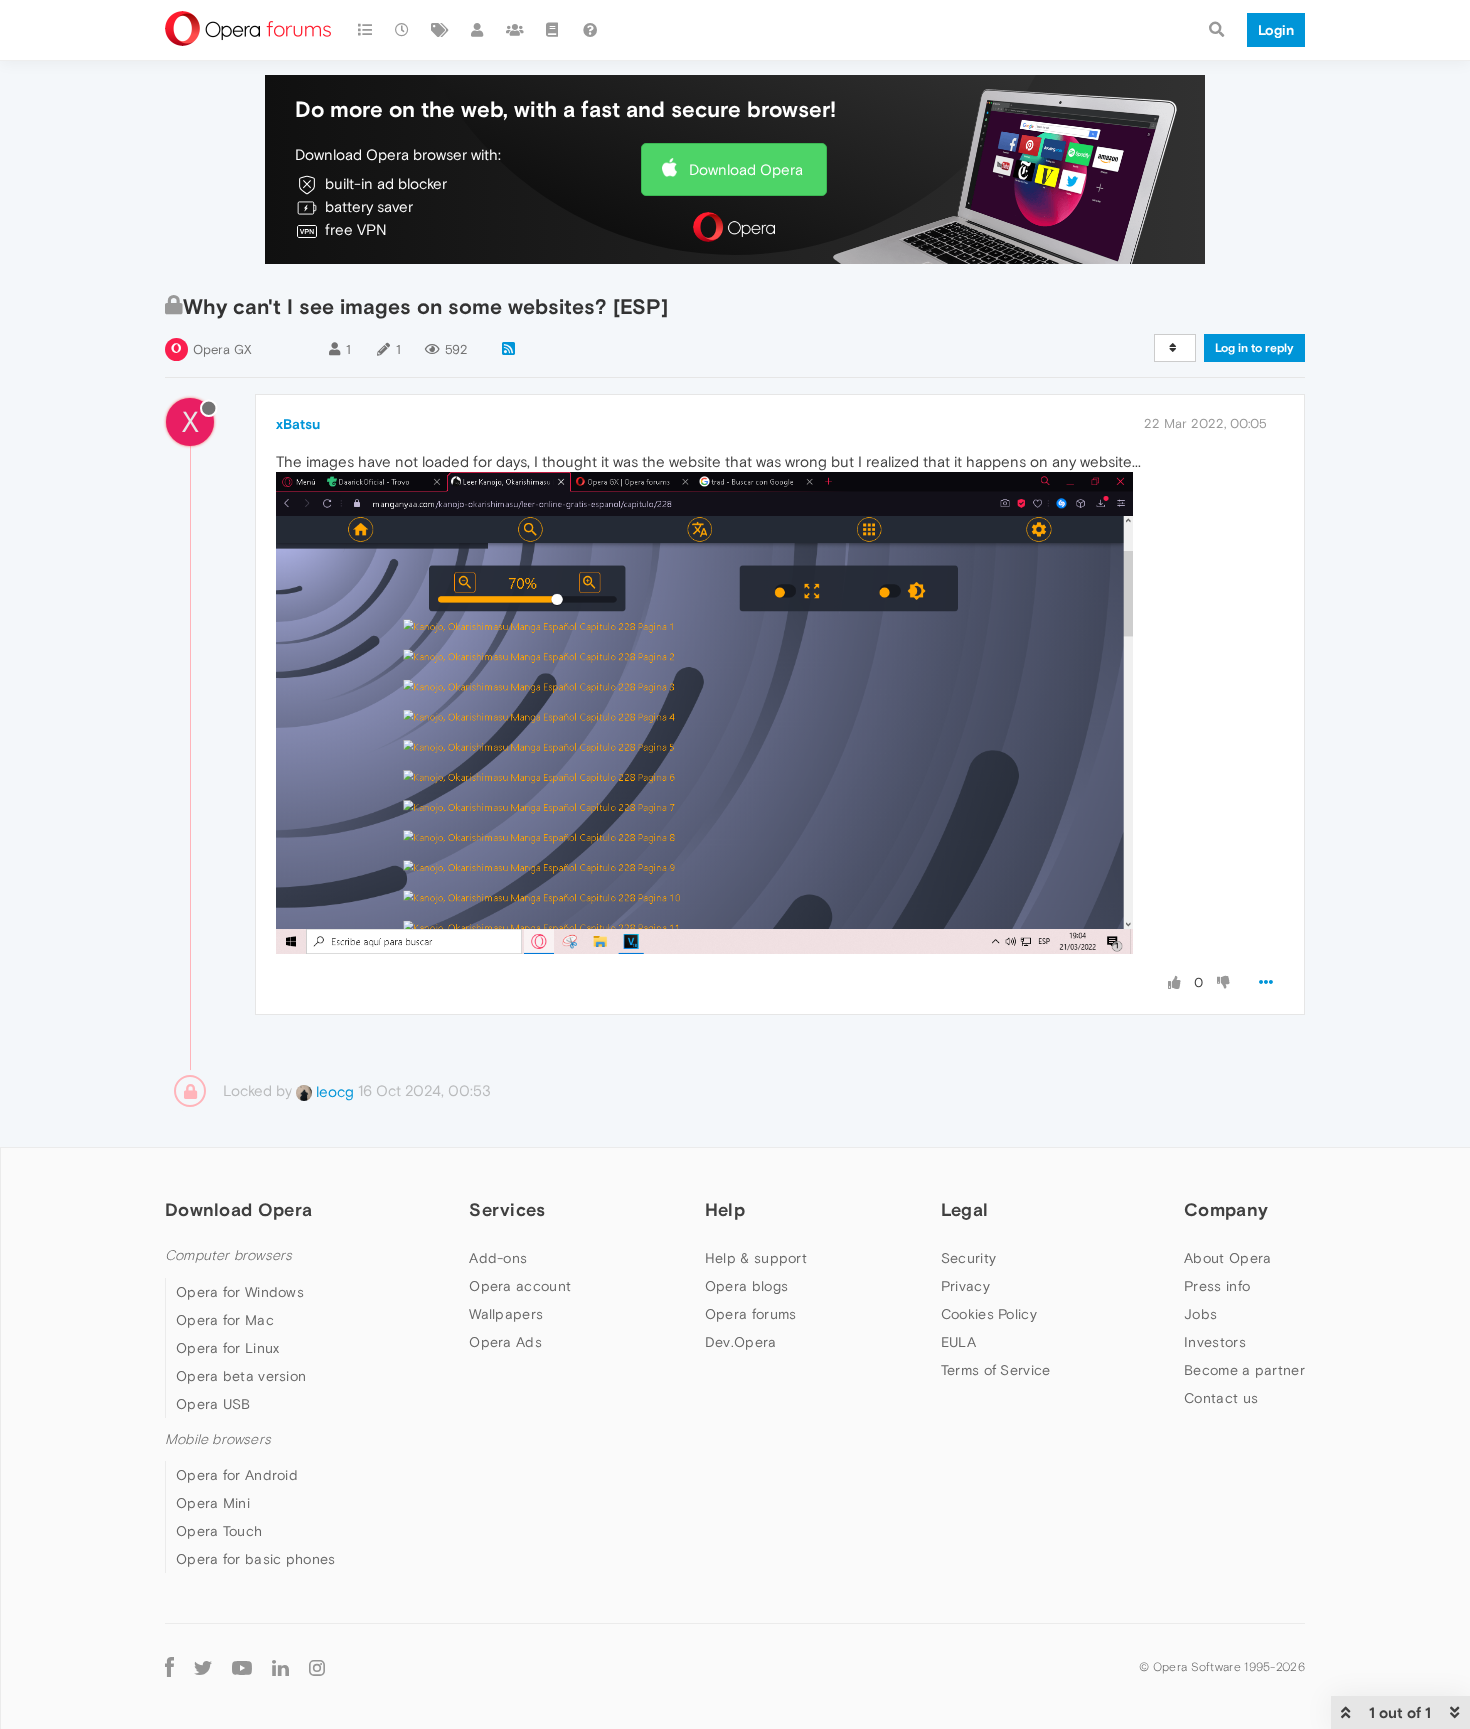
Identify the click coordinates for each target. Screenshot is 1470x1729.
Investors (1215, 1342)
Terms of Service (996, 1370)
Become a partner (1244, 1370)
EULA (958, 1342)
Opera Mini (213, 1503)
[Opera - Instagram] (317, 1666)
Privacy (965, 1286)
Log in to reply (1254, 348)
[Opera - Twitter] (203, 1666)
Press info (1217, 1286)
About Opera (1227, 1258)
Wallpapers (506, 1314)
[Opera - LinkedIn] (280, 1666)
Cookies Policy (989, 1314)
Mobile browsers (218, 1439)
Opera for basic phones (256, 1559)
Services (507, 1209)
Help (725, 1209)
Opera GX (222, 349)
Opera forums (751, 1314)
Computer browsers (228, 1255)
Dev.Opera (741, 1342)
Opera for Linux (228, 1348)
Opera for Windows (240, 1292)
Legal (965, 1209)
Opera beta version (241, 1376)
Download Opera (746, 169)
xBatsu (298, 424)
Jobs (1200, 1314)
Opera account (520, 1286)
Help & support (756, 1258)
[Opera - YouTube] (242, 1666)
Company (1226, 1209)
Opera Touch (219, 1531)
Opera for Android (237, 1475)
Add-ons (498, 1258)
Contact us (1221, 1398)
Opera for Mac (225, 1320)
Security (968, 1258)
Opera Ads (505, 1342)
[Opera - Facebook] (169, 1666)
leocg (333, 1091)
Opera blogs (746, 1286)
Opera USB (213, 1404)
